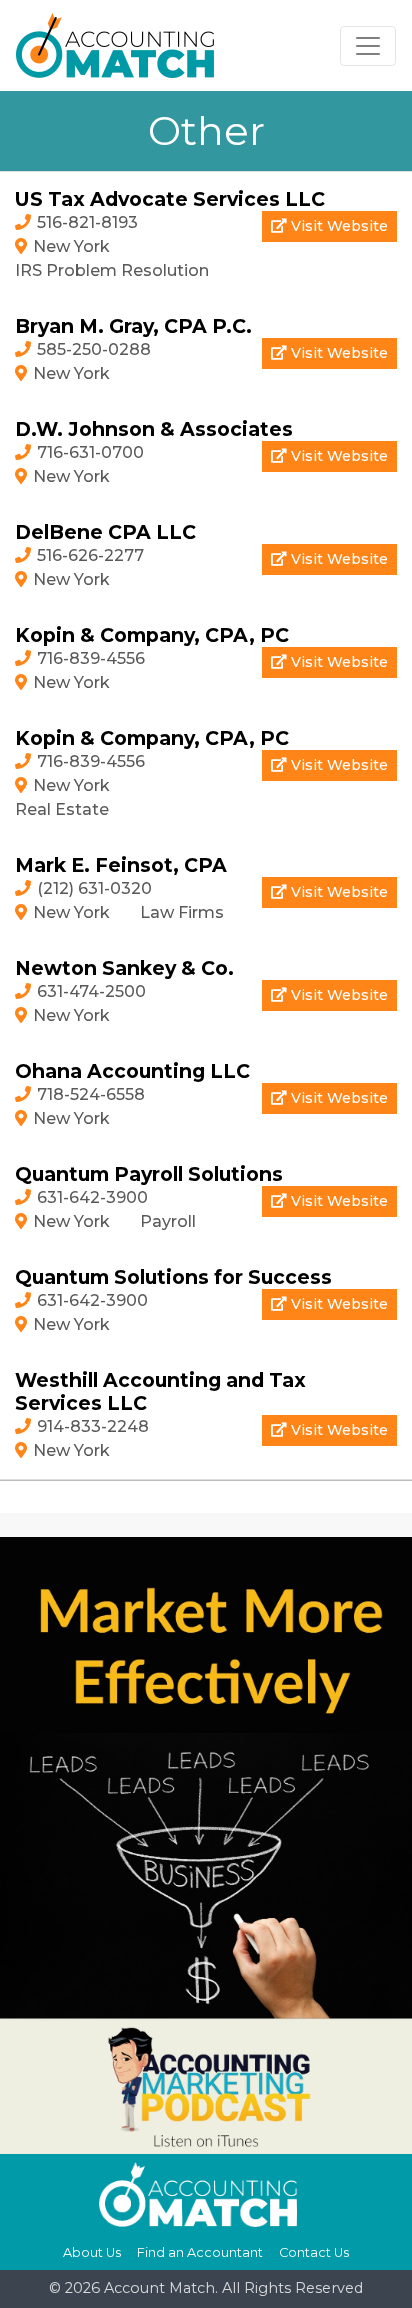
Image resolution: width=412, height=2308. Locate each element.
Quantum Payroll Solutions (149, 1174)
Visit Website (337, 226)
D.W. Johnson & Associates (154, 429)
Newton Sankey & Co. (124, 968)
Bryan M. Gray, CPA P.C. (133, 326)
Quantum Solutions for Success (173, 1277)
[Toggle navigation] (368, 46)
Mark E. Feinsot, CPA (121, 865)
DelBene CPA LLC (105, 532)
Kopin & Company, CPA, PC (152, 635)
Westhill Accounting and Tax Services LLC (160, 1391)
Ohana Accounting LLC (132, 1071)
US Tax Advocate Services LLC (170, 199)
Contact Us (314, 2252)
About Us (92, 2252)
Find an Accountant (200, 2252)
